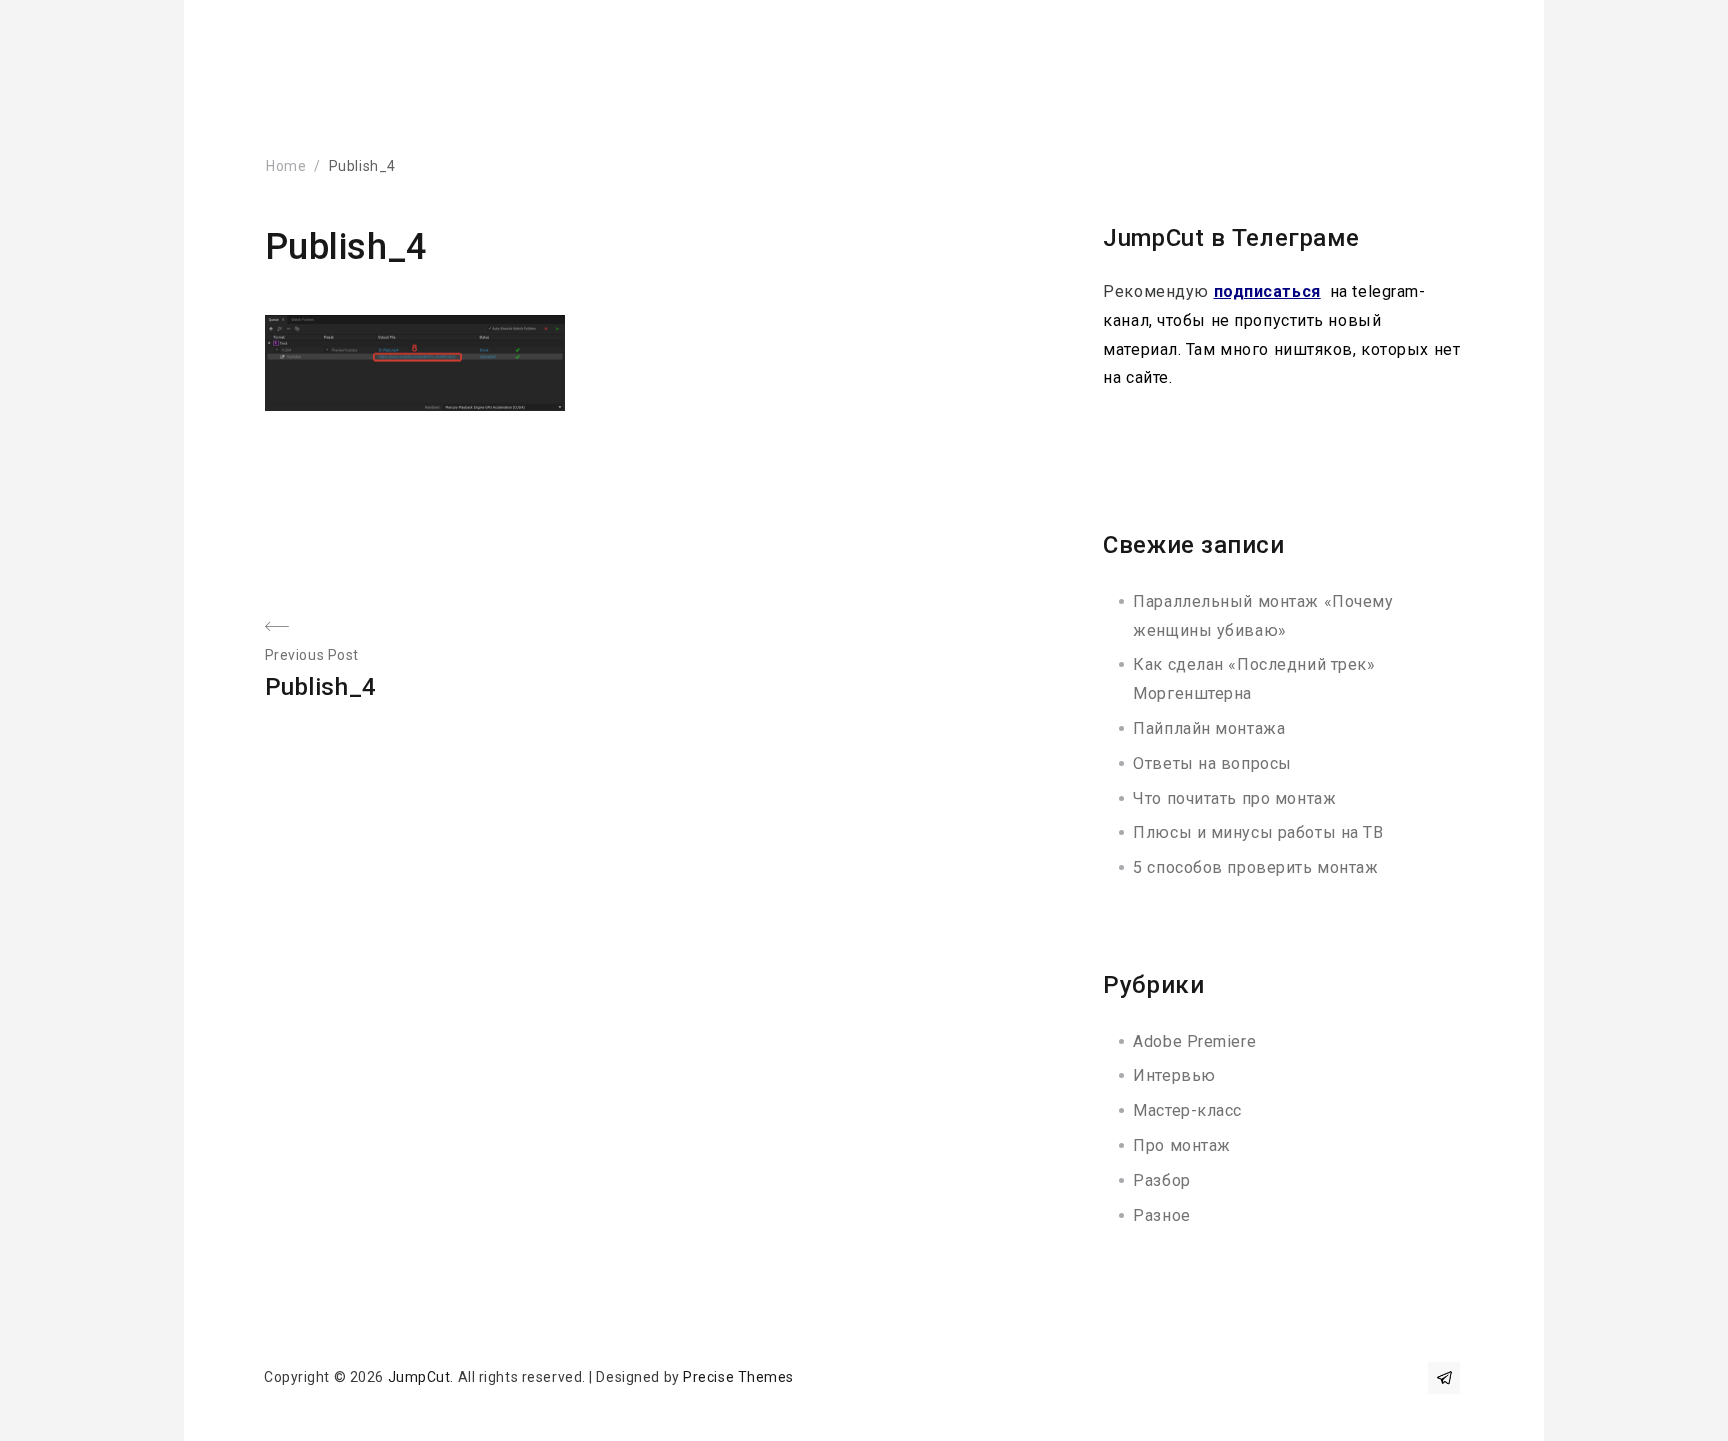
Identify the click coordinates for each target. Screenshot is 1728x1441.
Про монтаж (1182, 1145)
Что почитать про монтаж (1234, 798)
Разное (1161, 1215)
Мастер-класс (1187, 1110)
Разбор (1161, 1180)
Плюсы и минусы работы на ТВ (1258, 832)
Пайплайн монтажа (1209, 728)
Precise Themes (738, 1377)
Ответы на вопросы (1212, 763)
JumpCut (419, 1377)
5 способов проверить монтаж (1255, 867)
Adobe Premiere (1194, 1041)
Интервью (1174, 1075)
